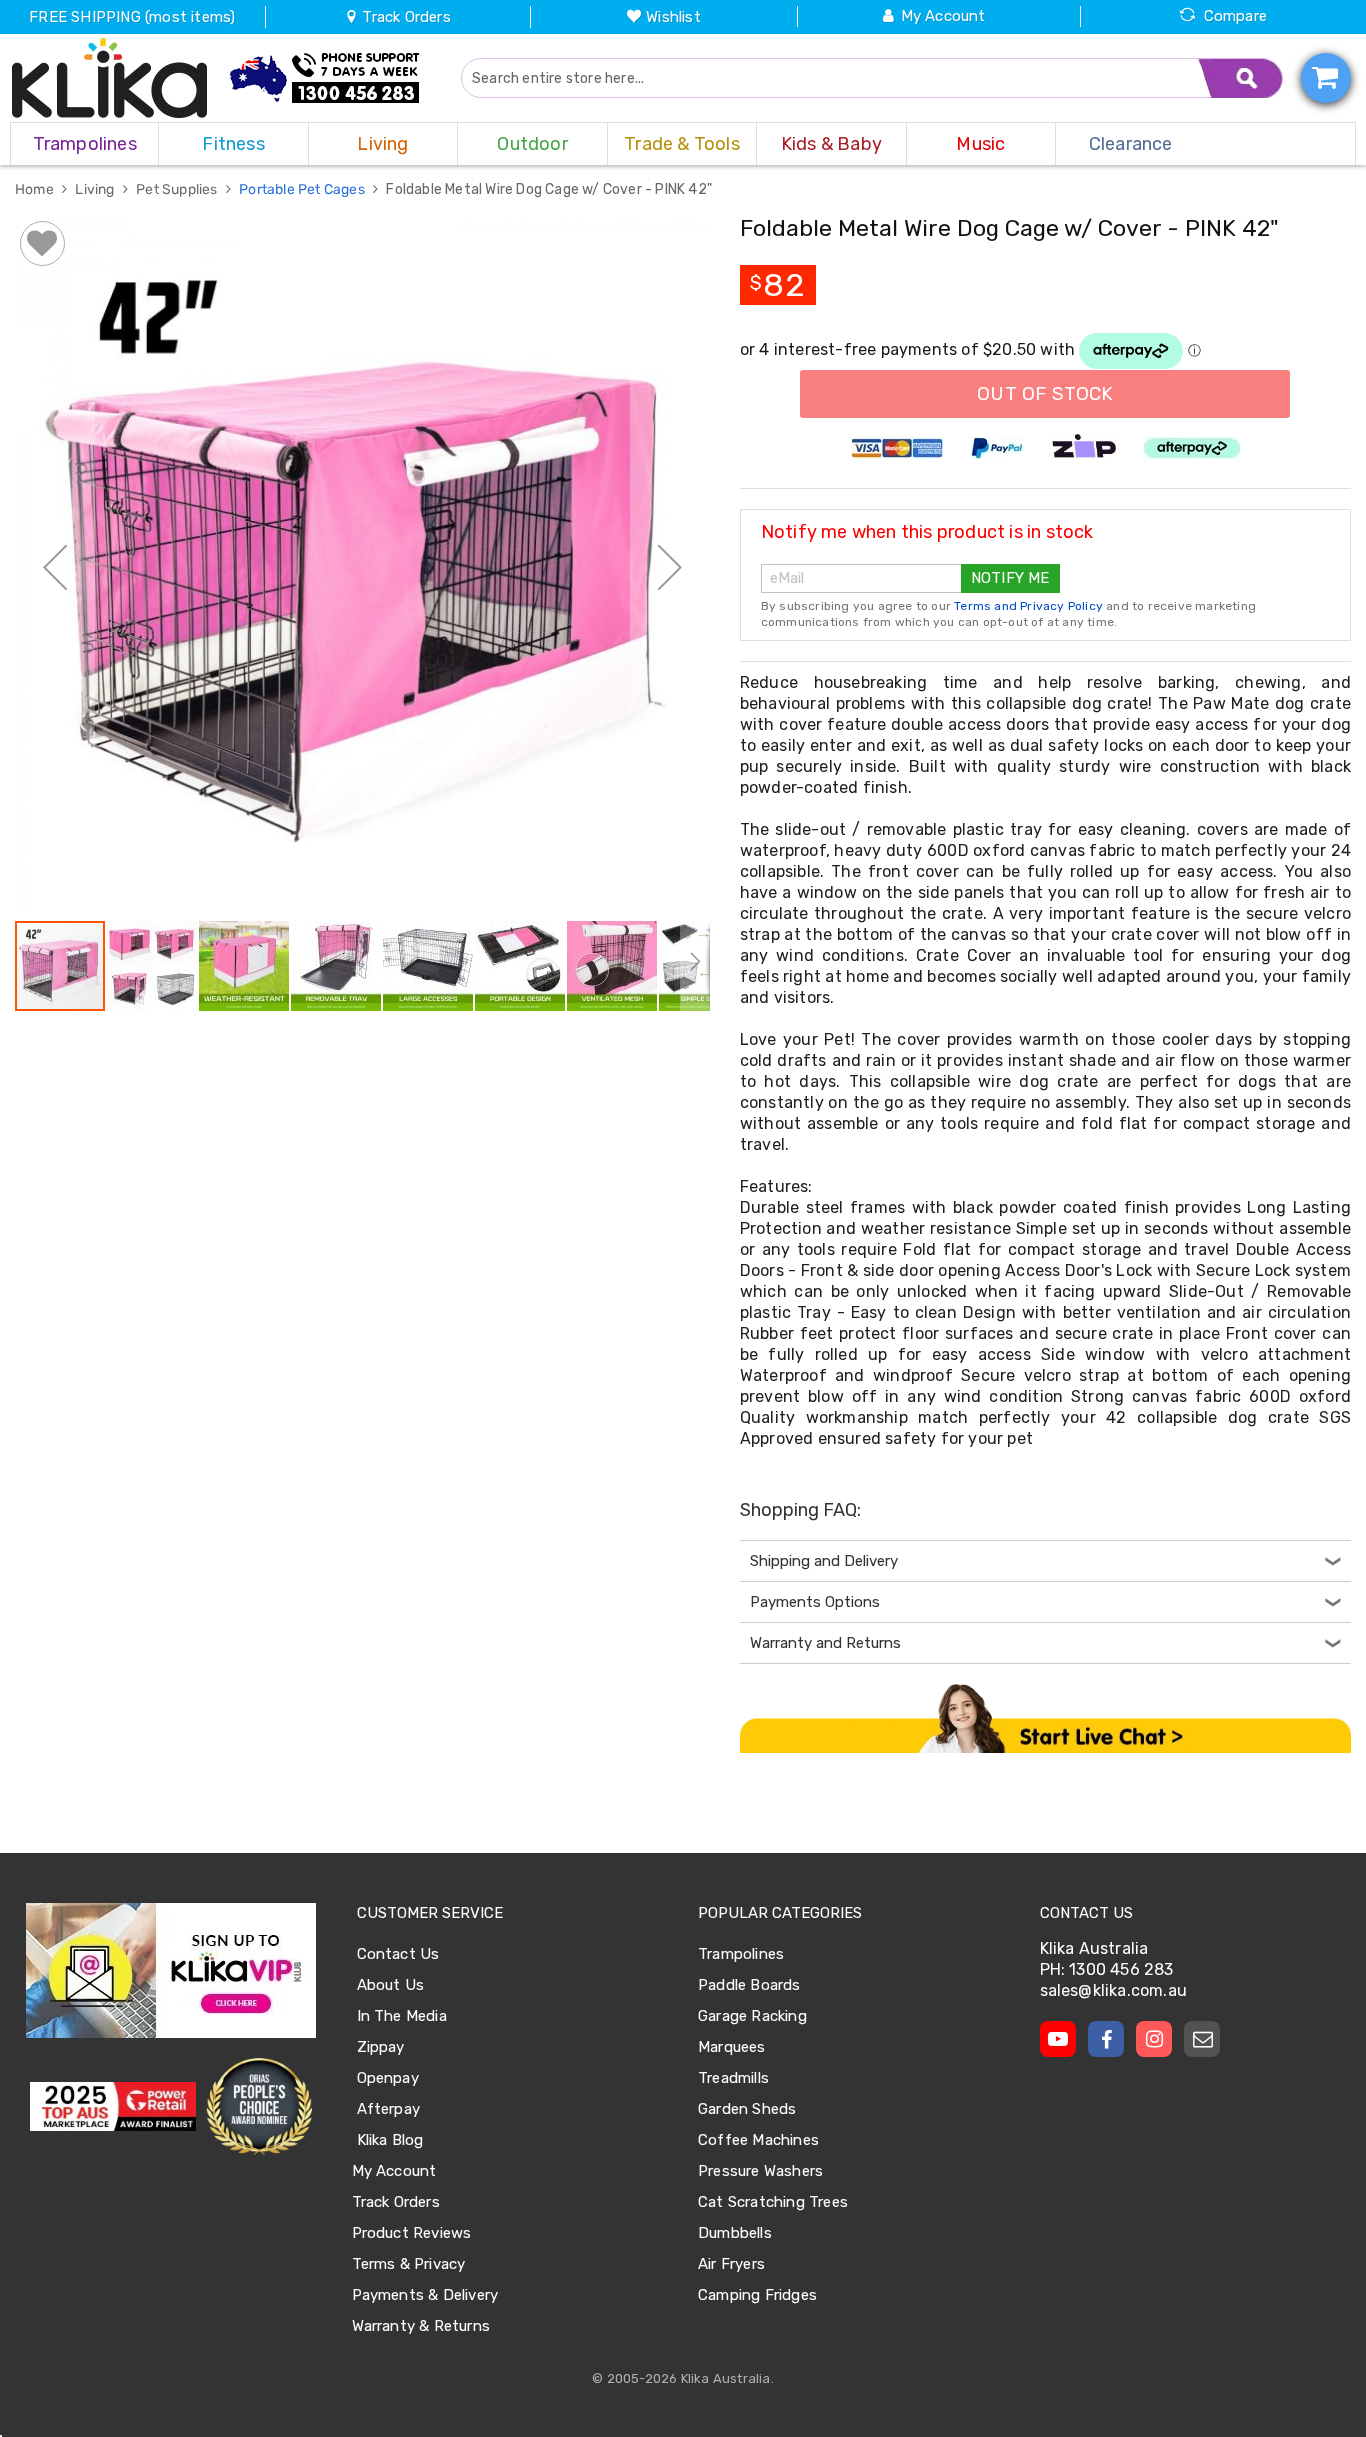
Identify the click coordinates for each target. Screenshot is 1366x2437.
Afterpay (389, 2109)
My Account (943, 16)
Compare (1235, 16)
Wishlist (673, 17)
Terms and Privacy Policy (1028, 606)
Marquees (732, 2047)
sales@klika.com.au (1114, 1990)
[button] (55, 566)
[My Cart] (1326, 78)
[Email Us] (1202, 2039)
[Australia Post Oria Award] (258, 2107)
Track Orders (404, 17)
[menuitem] (84, 144)
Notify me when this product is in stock (927, 532)
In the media (402, 2016)
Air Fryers (731, 2264)
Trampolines (741, 1954)
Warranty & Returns (421, 2326)
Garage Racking (752, 2016)
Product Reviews (412, 2233)
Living (96, 189)
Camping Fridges (757, 2295)
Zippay (381, 2047)
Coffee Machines (758, 2140)
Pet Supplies (178, 189)
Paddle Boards (749, 1985)
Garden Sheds (747, 2109)
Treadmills (733, 2078)
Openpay (388, 2078)
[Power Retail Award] (113, 2107)
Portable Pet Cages (303, 189)
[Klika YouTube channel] (1058, 2039)
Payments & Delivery (425, 2295)
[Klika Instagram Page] (1154, 2039)
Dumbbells (735, 2233)
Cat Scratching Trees (773, 2202)
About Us (391, 1985)
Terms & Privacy (409, 2264)
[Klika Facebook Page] (1106, 2039)
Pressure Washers (760, 2171)
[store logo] (110, 78)
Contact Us (398, 1954)
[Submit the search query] (1241, 78)
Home (36, 189)
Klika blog (390, 2140)
